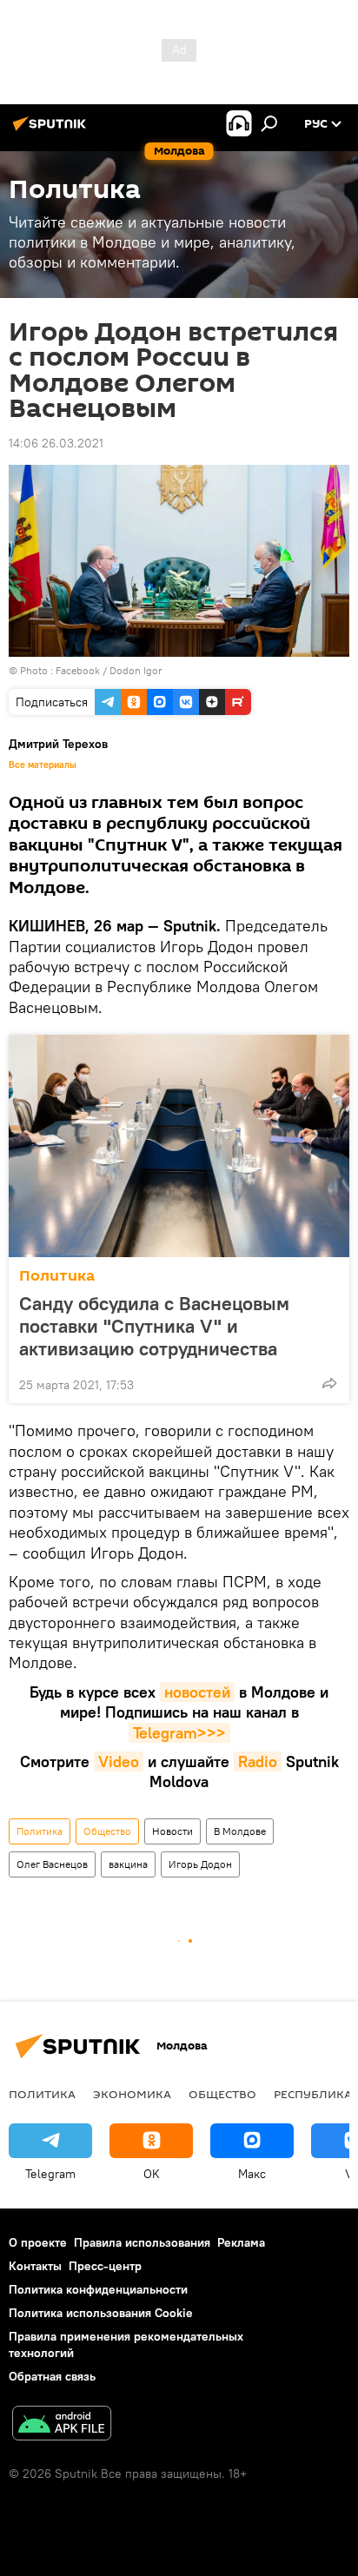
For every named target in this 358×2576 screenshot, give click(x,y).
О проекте (38, 2242)
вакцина (128, 1864)
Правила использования (142, 2242)
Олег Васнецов (52, 1864)
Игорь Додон (200, 1864)
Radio (258, 1761)
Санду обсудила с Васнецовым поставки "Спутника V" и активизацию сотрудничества (154, 1326)
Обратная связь (52, 2376)
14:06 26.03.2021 (56, 443)
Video (119, 1761)
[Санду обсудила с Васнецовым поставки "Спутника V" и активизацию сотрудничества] (179, 1146)
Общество (107, 1831)
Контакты (35, 2266)
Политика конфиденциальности (98, 2289)
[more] (329, 1383)
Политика (57, 1276)
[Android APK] (62, 2425)
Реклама (241, 2242)
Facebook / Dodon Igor (109, 670)
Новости (172, 1831)
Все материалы (43, 765)
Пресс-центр (105, 2266)
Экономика (132, 2094)
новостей (197, 1692)
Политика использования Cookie (101, 2313)
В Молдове (240, 1831)
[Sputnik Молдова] (52, 130)
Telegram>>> (179, 1733)
